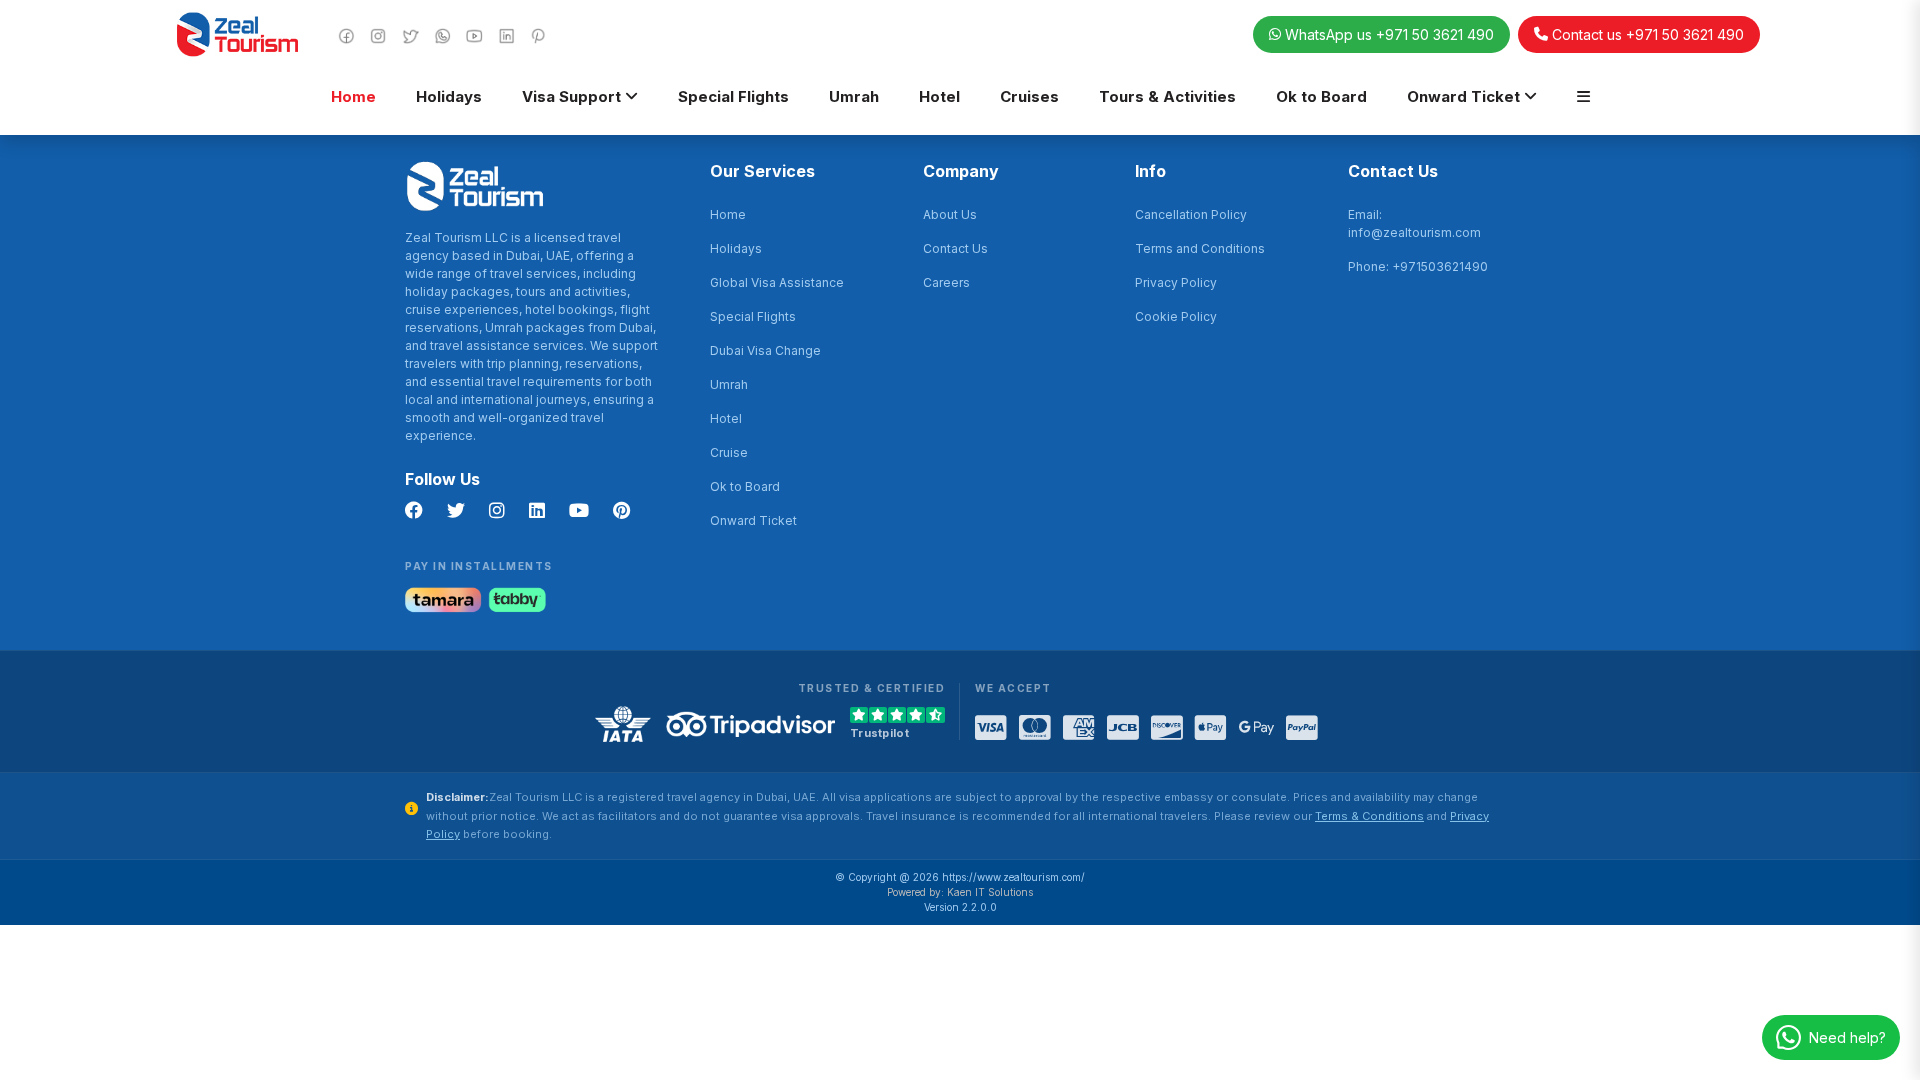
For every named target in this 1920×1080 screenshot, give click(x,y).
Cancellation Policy (1191, 214)
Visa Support (573, 96)
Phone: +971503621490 (1418, 266)
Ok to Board (1321, 96)
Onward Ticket (1465, 96)
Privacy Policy (1176, 282)
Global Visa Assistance (777, 282)
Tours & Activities (1167, 96)
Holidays (449, 96)
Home (353, 96)
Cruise (729, 452)
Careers (946, 282)
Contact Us (955, 248)
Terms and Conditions (1200, 248)
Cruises (1029, 96)
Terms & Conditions (1369, 816)
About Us (950, 214)
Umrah (854, 96)
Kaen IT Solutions (990, 892)
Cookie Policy (1176, 316)
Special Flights (733, 96)
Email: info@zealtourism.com (1414, 223)
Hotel (939, 96)
